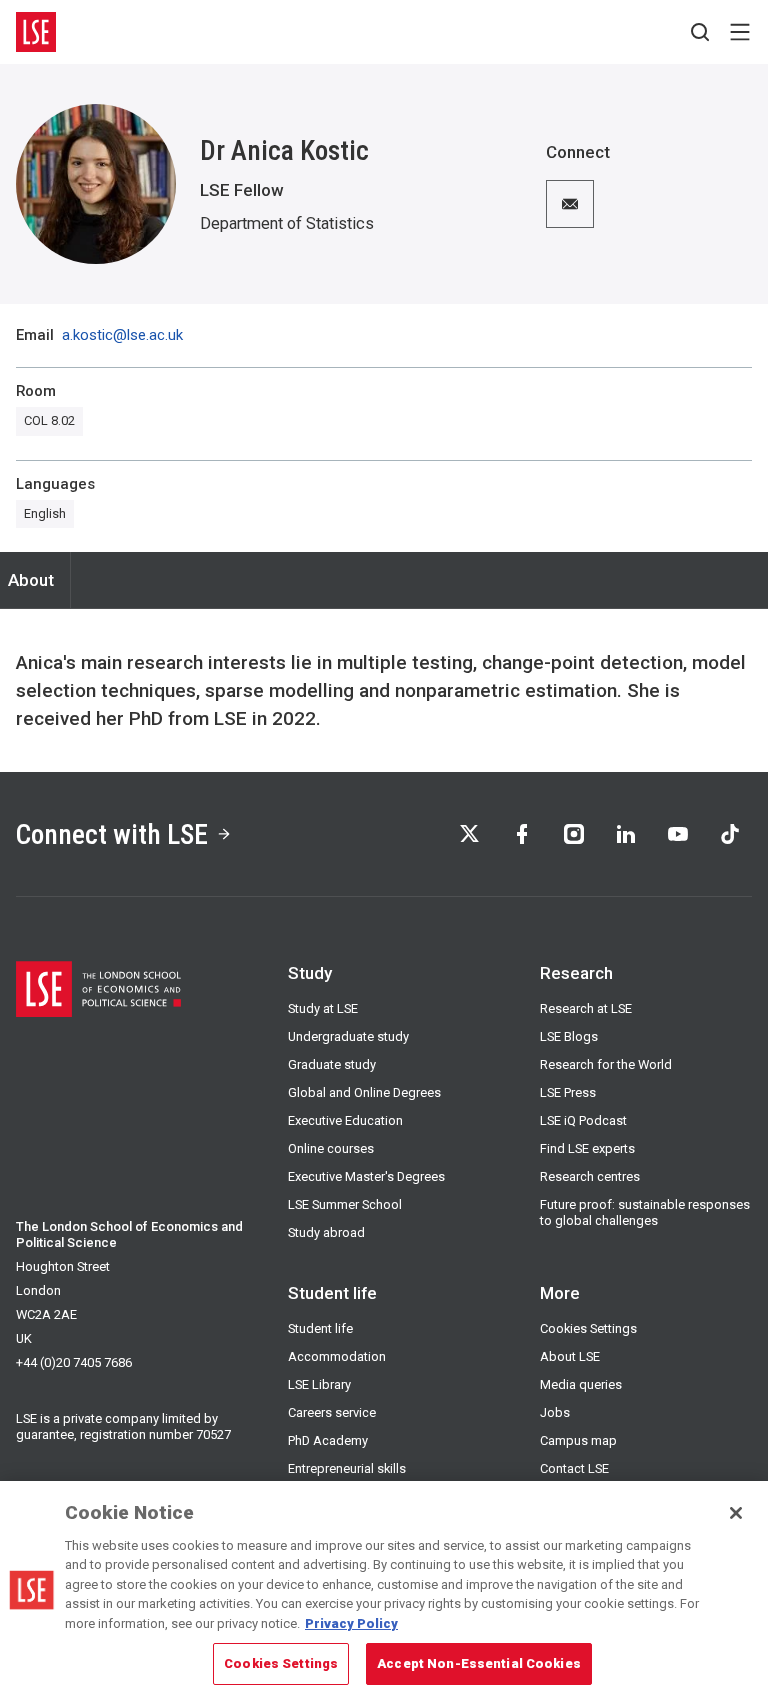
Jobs (555, 1412)
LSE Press (568, 1092)
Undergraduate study (348, 1036)
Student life (320, 1328)
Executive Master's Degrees (366, 1176)
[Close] (736, 1513)
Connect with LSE (112, 834)
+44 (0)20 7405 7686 (74, 1362)
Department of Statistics (287, 223)
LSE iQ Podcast (583, 1120)
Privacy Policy (351, 1623)
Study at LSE (323, 1008)
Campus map (578, 1440)
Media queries (581, 1384)
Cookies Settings (588, 1328)
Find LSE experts (587, 1148)
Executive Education (345, 1120)
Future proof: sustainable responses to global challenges (645, 1212)
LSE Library (319, 1384)
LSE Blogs (569, 1036)
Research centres (590, 1176)
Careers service (332, 1412)
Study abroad (326, 1232)
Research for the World (606, 1064)
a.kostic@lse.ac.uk (122, 335)
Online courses (331, 1148)
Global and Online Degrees (364, 1092)
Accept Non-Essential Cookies (479, 1663)
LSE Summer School (345, 1204)
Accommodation (337, 1356)
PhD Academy (328, 1440)
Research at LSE (586, 1008)
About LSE (570, 1356)
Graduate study (332, 1064)
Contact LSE (574, 1468)
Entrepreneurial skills (347, 1468)
